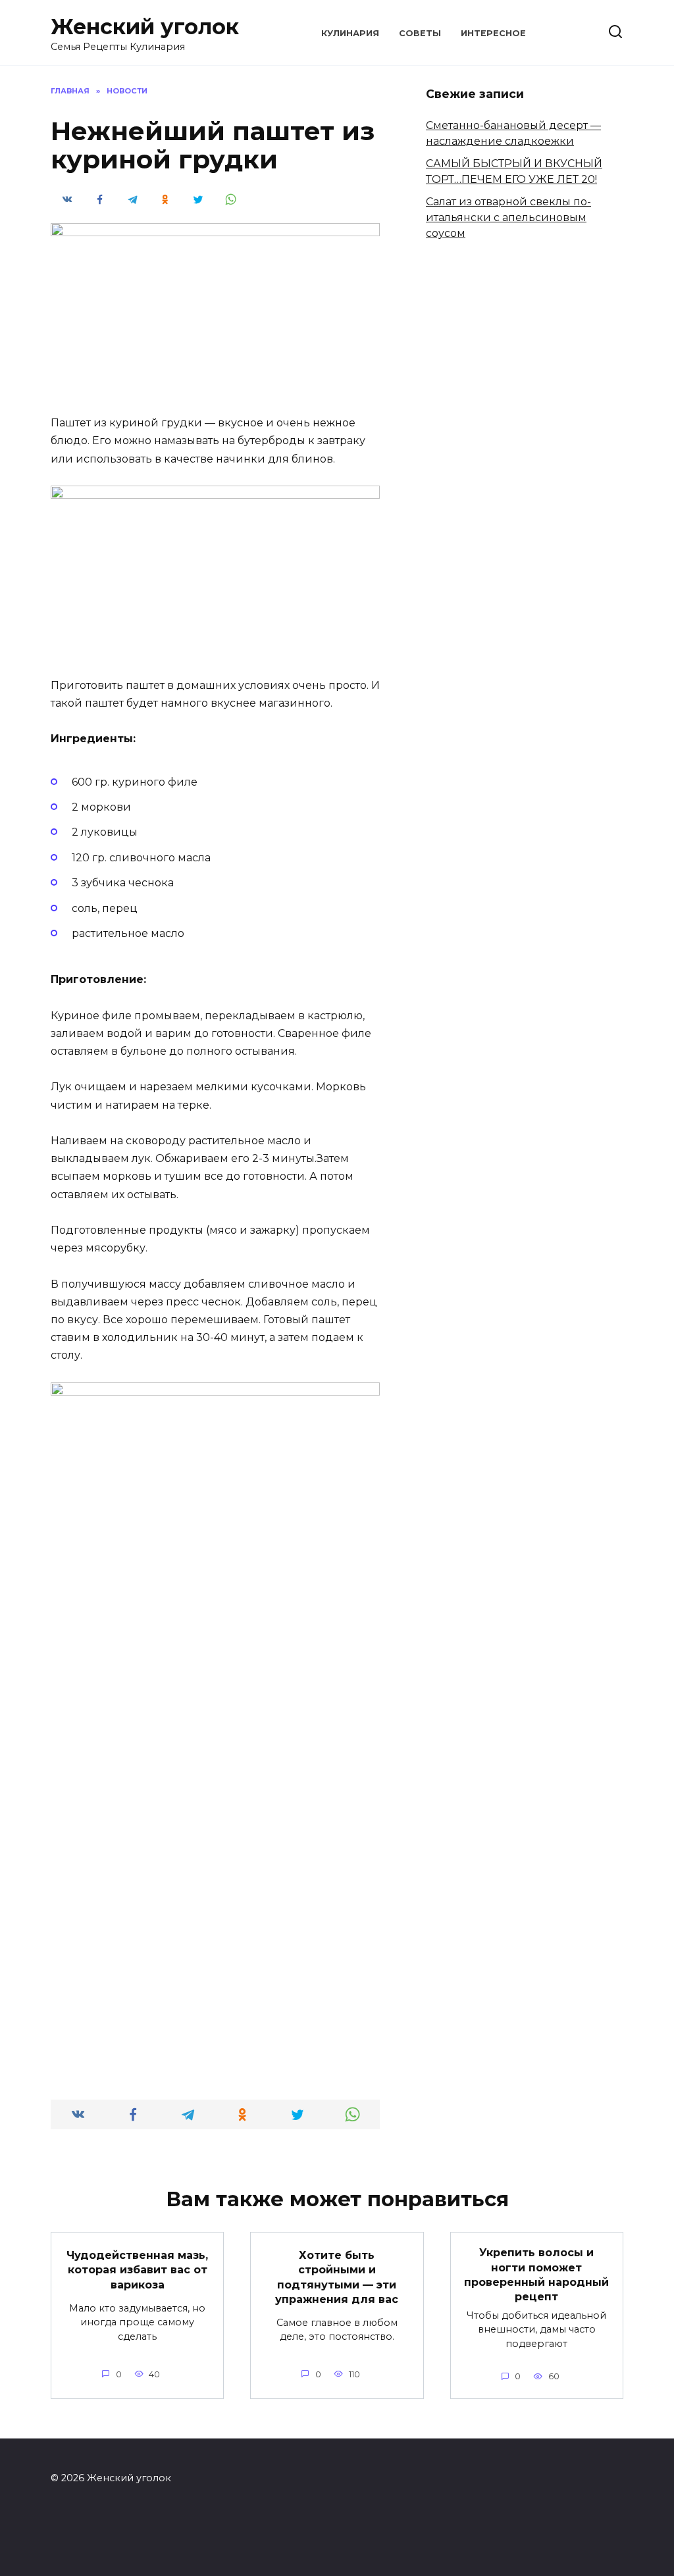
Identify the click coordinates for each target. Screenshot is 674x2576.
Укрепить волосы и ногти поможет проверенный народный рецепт (536, 2275)
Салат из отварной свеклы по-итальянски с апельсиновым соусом (508, 217)
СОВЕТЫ (420, 33)
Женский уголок (145, 27)
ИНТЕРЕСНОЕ (493, 33)
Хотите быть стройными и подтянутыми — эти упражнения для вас (337, 2277)
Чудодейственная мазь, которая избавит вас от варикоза (137, 2270)
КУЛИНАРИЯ (350, 33)
